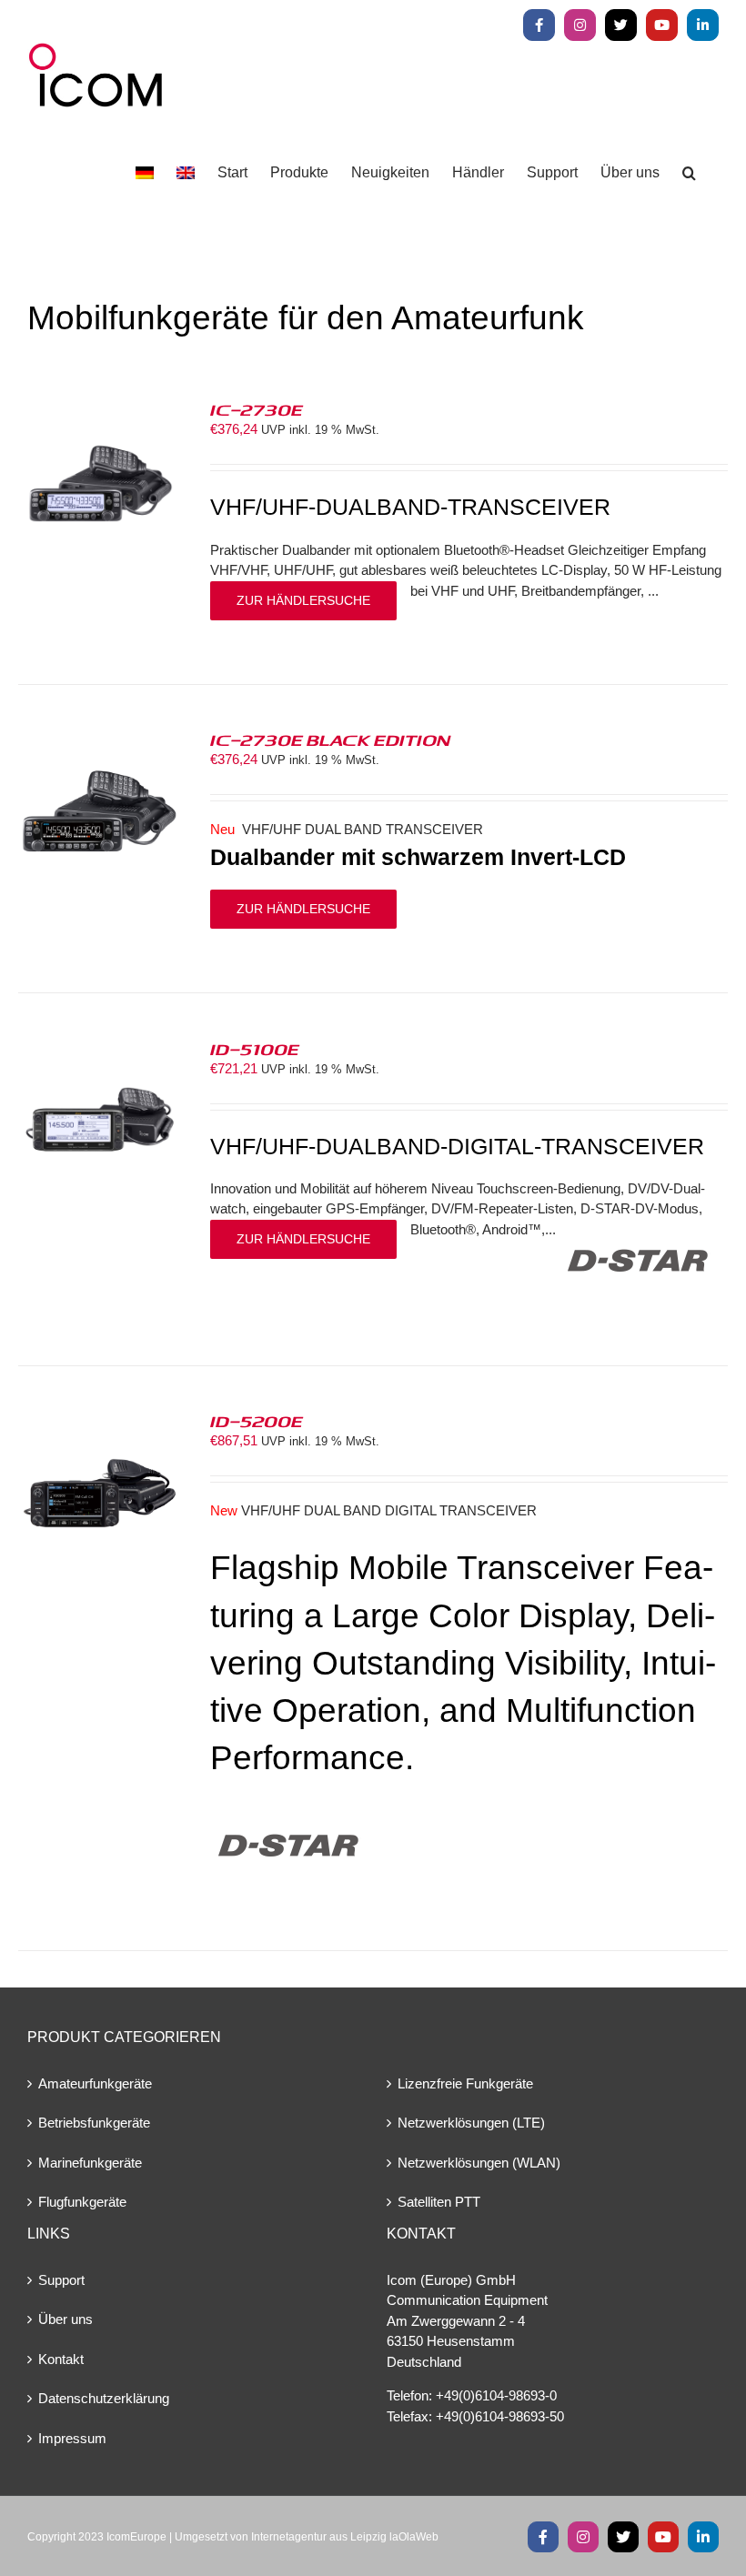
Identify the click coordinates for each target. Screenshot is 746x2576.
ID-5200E (257, 1421)
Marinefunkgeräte (90, 2163)
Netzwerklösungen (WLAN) (479, 2163)
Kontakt (61, 2359)
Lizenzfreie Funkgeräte (465, 2083)
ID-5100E (255, 1049)
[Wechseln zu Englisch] (186, 173)
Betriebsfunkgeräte (94, 2123)
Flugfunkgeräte (82, 2202)
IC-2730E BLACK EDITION (330, 740)
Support (61, 2280)
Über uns (66, 2319)
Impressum (72, 2438)
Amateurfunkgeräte (95, 2083)
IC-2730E (257, 409)
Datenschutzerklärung (104, 2398)
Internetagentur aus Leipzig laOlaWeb (345, 2537)
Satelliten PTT (439, 2202)
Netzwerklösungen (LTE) (471, 2123)
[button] (689, 173)
